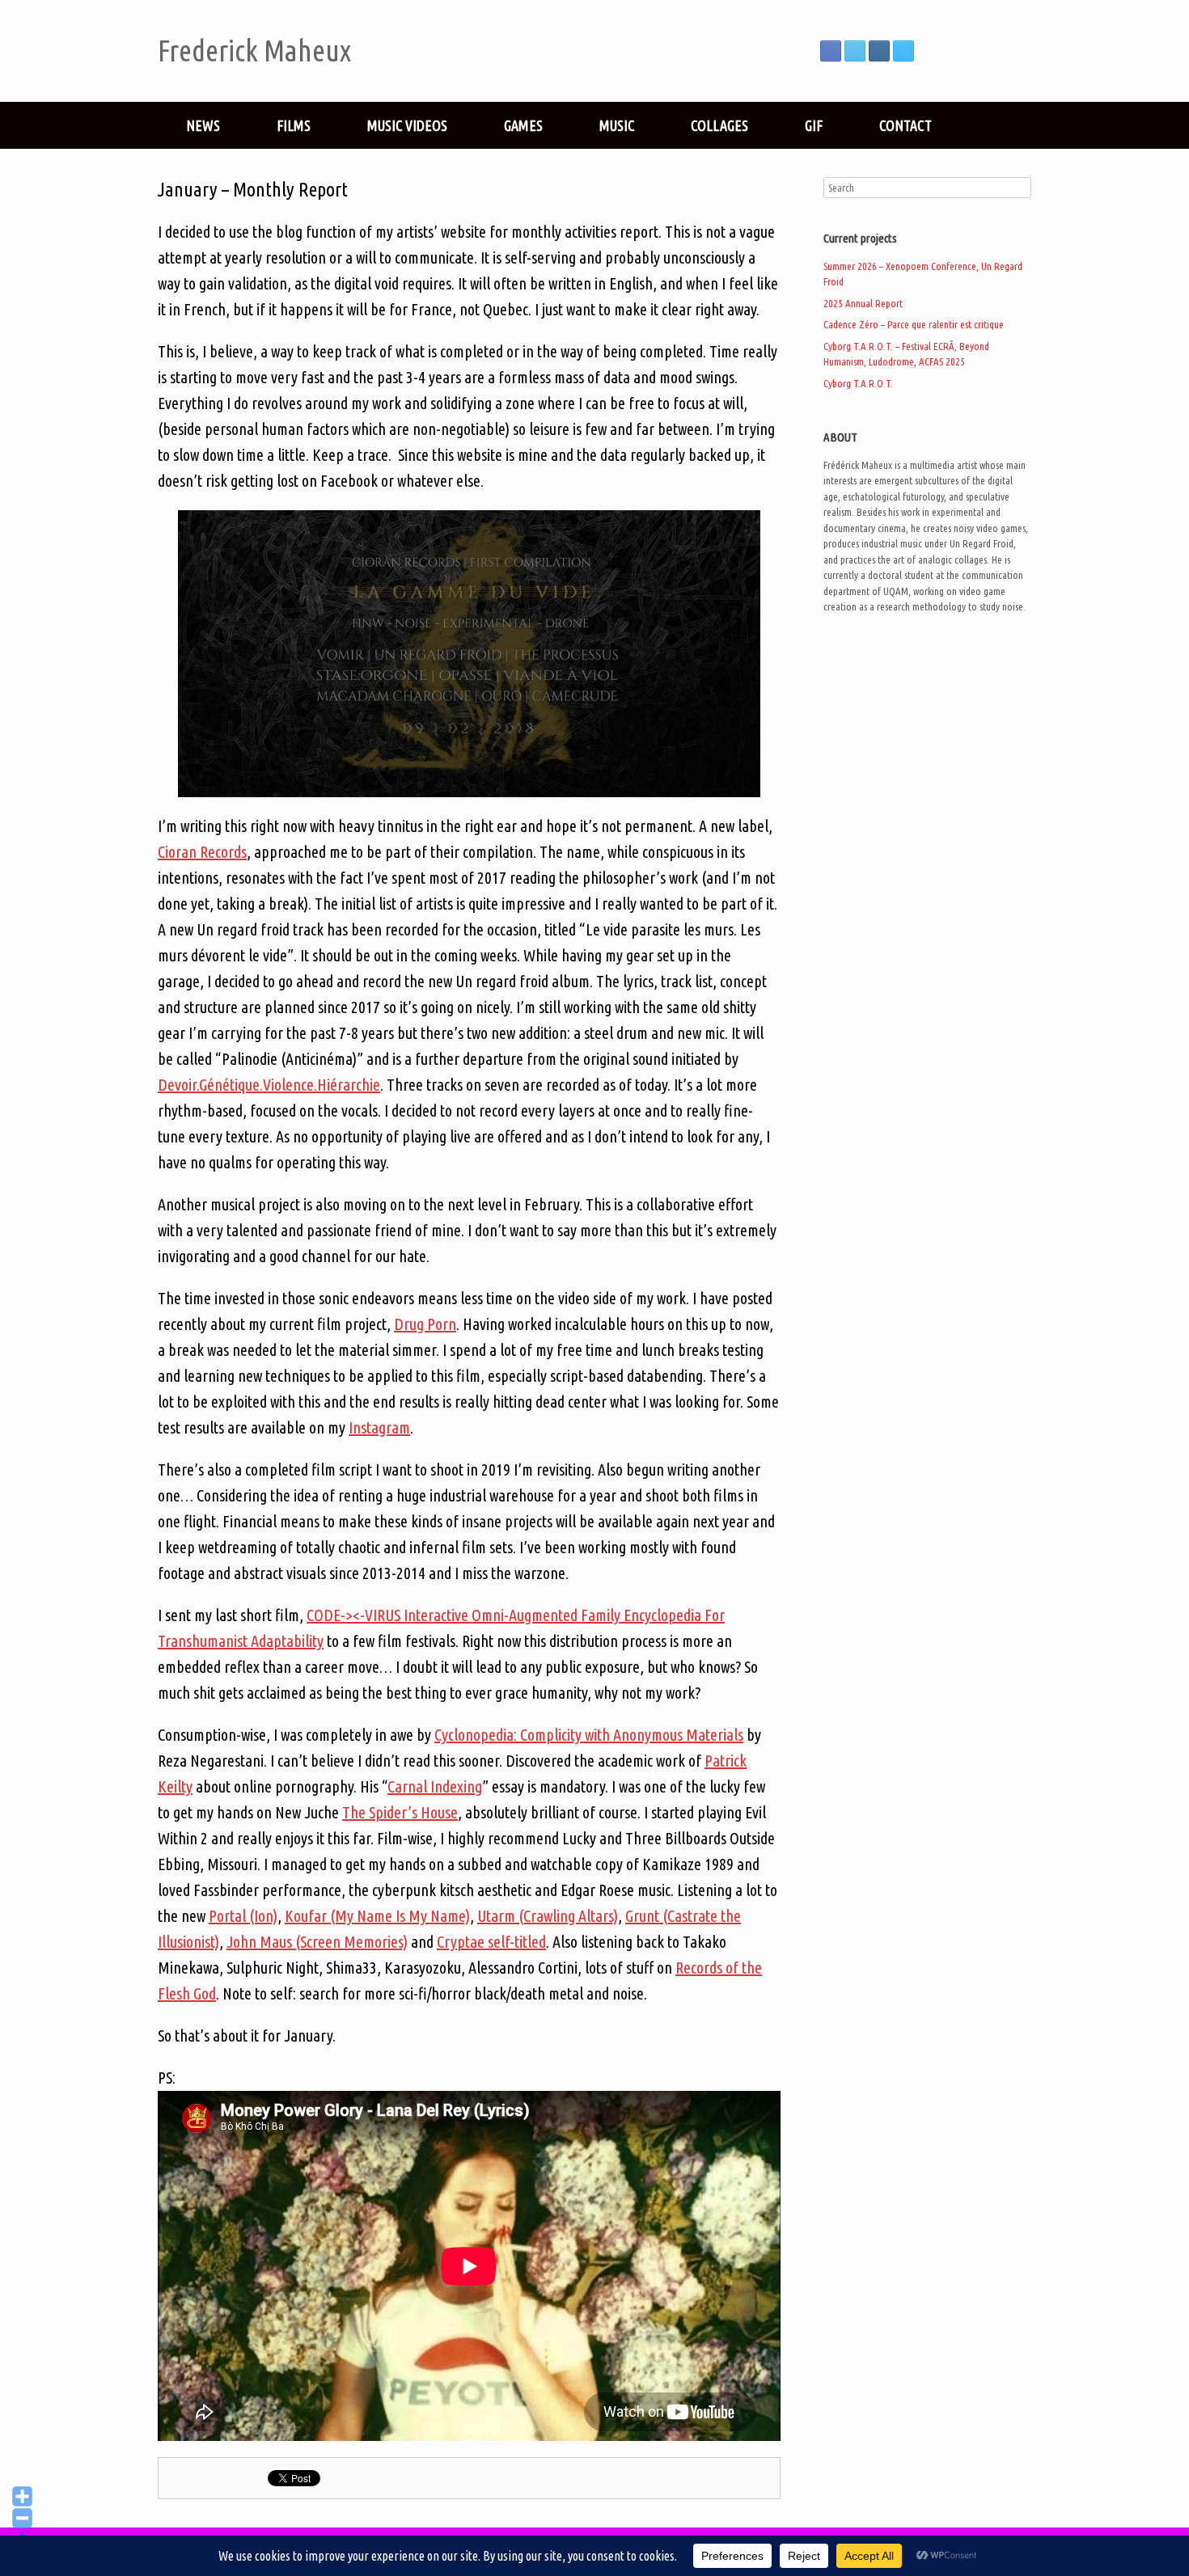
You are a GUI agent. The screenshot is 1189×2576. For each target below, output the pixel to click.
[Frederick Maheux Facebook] (831, 51)
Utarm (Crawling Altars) (548, 1916)
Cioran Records (202, 852)
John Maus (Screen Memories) (317, 1942)
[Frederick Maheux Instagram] (879, 51)
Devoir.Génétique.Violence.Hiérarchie (269, 1085)
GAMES (523, 125)
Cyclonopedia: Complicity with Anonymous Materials (589, 1735)
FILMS (294, 125)
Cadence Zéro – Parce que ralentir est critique (914, 324)
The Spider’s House (400, 1812)
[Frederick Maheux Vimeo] (903, 51)
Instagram (379, 1427)
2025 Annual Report (863, 303)
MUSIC (617, 125)
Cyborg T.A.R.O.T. (858, 383)
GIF (814, 125)
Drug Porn (425, 1324)
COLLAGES (719, 125)
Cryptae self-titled (491, 1942)
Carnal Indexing (435, 1786)
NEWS (203, 125)
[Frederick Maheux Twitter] (855, 51)
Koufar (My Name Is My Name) (377, 1916)
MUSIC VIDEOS (407, 125)
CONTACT (906, 125)
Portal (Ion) (243, 1916)
